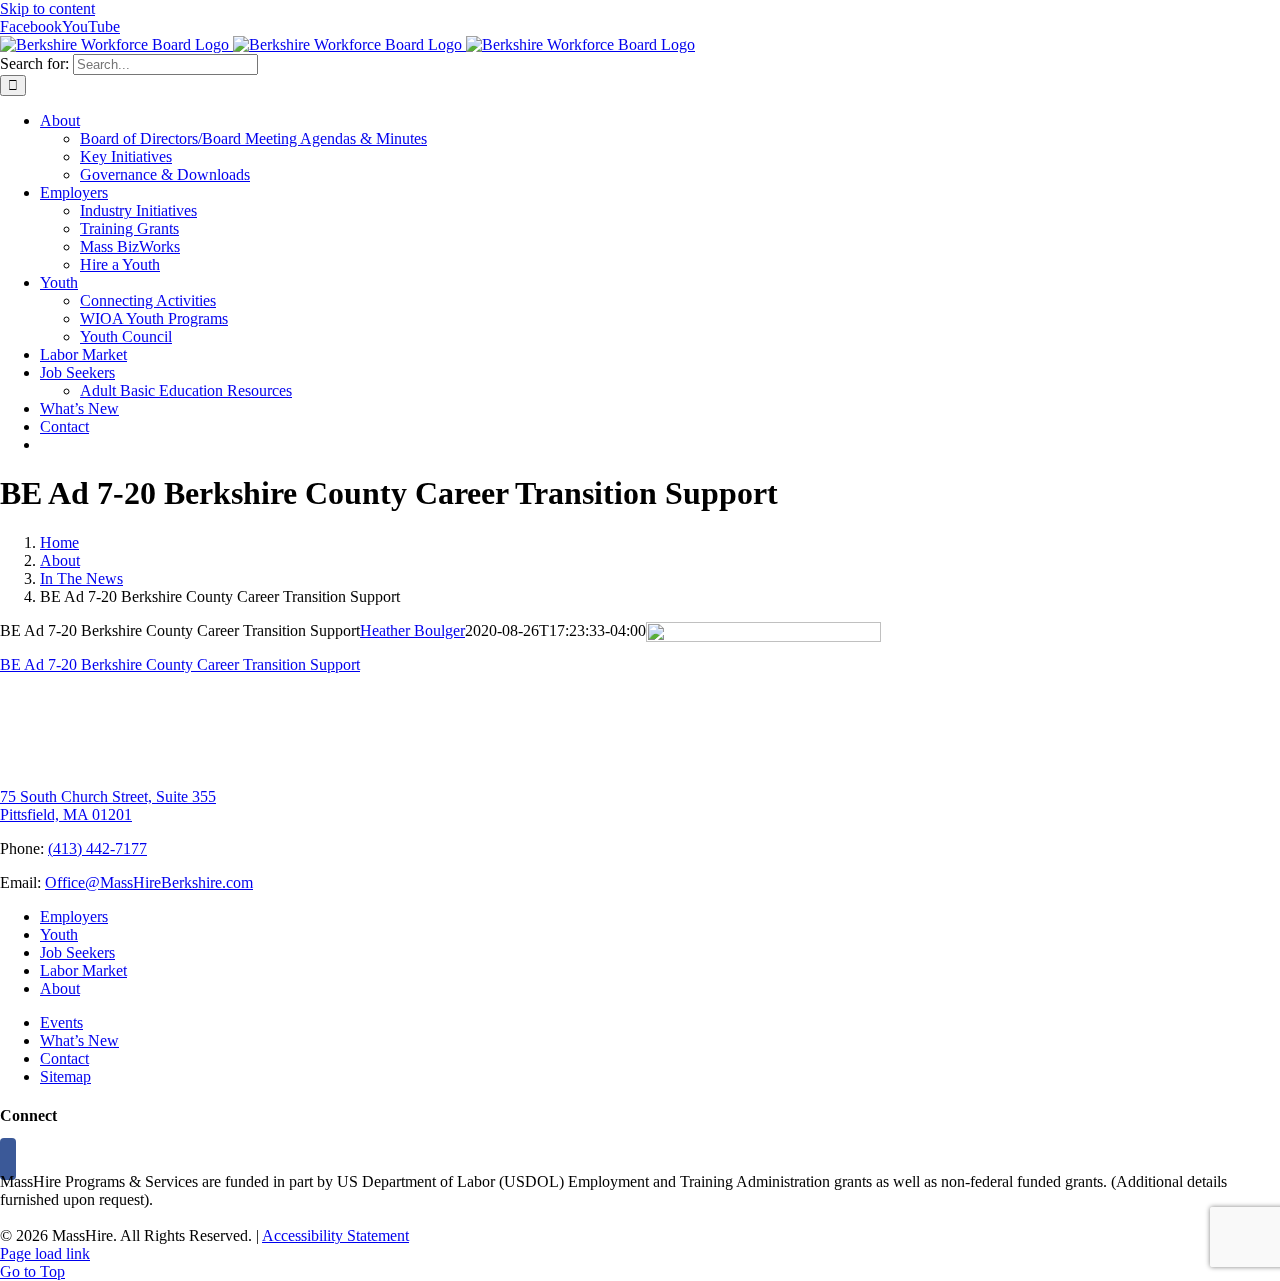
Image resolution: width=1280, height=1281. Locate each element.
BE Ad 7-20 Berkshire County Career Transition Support (180, 664)
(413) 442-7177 (97, 848)
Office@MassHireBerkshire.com (149, 882)
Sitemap (65, 1076)
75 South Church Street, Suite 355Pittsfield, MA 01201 (108, 805)
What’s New (79, 1040)
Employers (74, 916)
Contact (64, 1058)
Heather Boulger (412, 630)
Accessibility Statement (335, 1235)
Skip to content (47, 8)
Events (61, 1022)
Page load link (45, 1253)
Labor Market (83, 970)
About (60, 988)
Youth (59, 934)
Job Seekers (77, 952)
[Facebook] (8, 1159)
